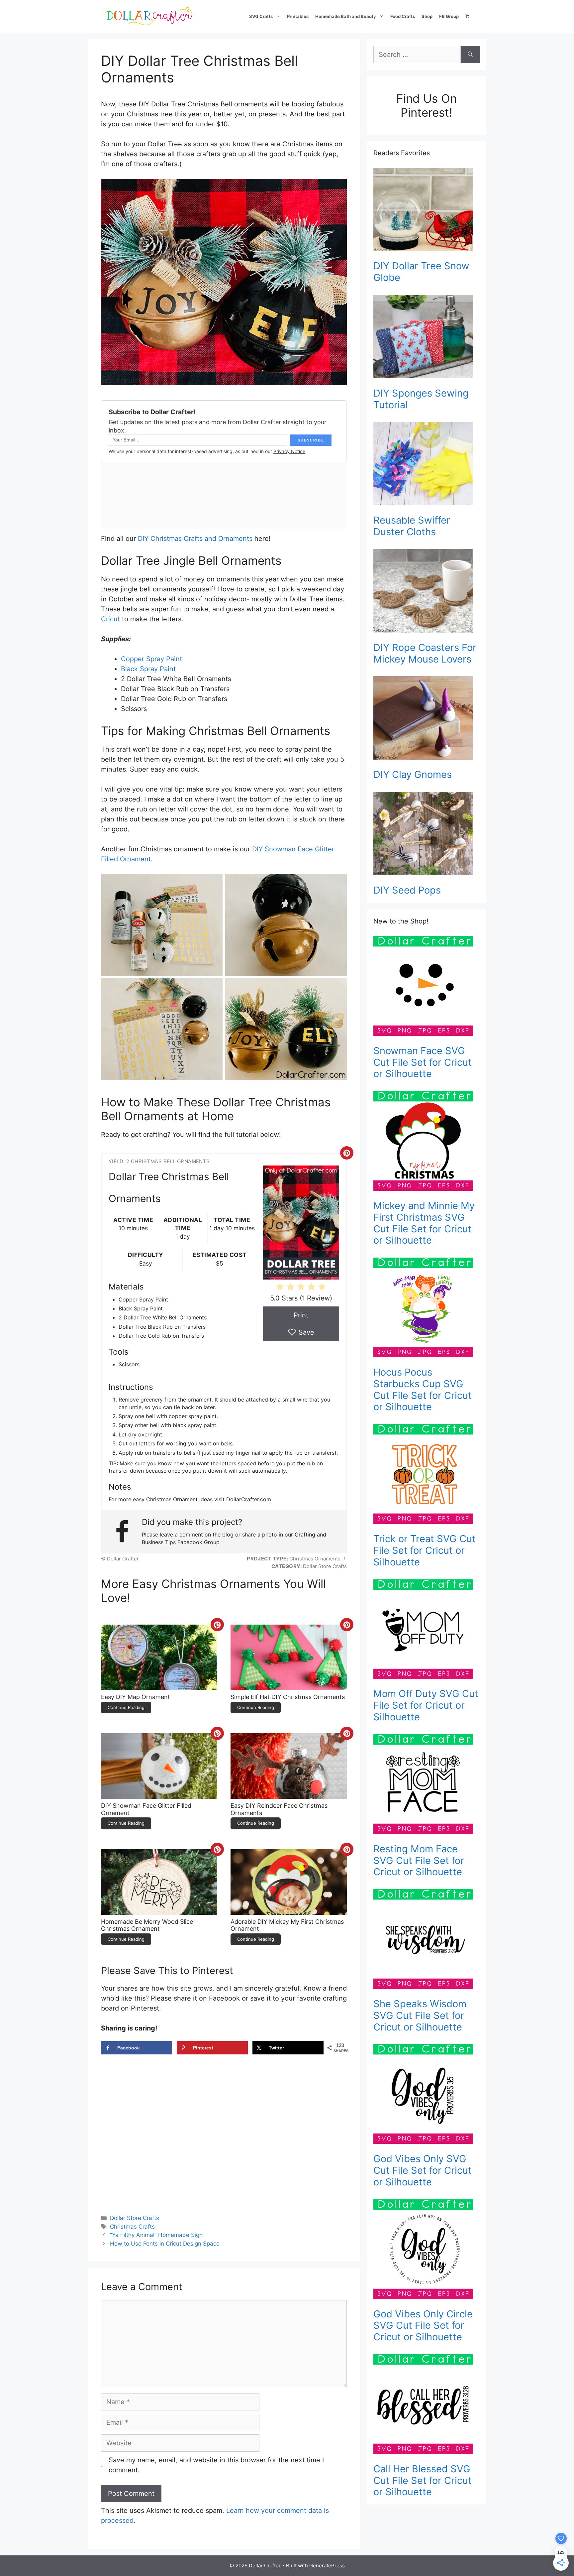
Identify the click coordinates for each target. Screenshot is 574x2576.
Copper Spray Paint (151, 659)
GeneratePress (327, 2566)
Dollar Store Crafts (135, 2218)
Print (301, 1315)
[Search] (470, 55)
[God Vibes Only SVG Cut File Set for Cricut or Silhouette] (427, 2095)
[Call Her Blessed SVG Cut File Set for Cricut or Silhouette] (427, 2405)
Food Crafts (403, 16)
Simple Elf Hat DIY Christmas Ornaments (288, 1697)
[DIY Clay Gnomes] (427, 719)
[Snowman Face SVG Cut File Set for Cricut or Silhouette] (427, 987)
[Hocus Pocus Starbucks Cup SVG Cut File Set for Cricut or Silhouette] (427, 1309)
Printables (298, 16)
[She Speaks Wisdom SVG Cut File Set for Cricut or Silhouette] (427, 1940)
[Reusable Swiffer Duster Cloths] (427, 465)
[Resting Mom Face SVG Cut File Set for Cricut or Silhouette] (427, 1785)
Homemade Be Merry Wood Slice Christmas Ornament (147, 1925)
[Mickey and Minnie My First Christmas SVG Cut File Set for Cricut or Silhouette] (427, 1142)
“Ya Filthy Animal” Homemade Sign (156, 2235)
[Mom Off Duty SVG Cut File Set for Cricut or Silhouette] (427, 1631)
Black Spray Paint (148, 669)
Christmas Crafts (132, 2227)
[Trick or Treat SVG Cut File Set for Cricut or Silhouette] (427, 1475)
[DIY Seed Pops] (427, 835)
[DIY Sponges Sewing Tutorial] (427, 338)
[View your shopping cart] (468, 16)
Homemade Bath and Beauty (346, 16)
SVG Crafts (261, 16)
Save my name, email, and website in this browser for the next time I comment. (216, 2465)
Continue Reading (126, 1707)
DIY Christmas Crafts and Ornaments (195, 539)
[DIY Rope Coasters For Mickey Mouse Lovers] (427, 592)
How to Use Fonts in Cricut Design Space (165, 2244)
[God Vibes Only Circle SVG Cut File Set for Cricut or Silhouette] (427, 2251)
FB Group (449, 16)
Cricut (110, 619)
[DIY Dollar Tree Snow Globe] (427, 211)
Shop (427, 16)
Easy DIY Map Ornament (136, 1697)
